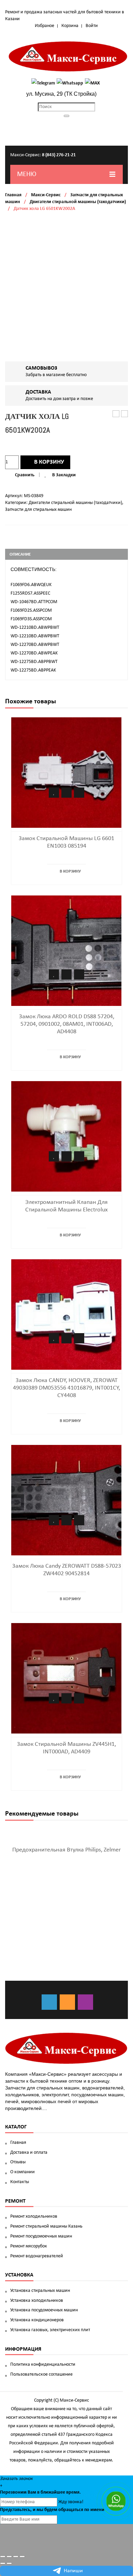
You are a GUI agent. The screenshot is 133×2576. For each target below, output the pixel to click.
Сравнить (25, 475)
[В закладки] (54, 793)
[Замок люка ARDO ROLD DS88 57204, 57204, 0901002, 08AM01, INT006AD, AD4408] (66, 951)
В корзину (49, 462)
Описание (20, 554)
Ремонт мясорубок (29, 2246)
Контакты (20, 2182)
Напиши (73, 2571)
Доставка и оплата (29, 2153)
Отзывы (18, 2162)
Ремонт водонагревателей (37, 2256)
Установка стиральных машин (40, 2291)
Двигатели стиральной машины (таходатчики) (78, 202)
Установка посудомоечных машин (44, 2310)
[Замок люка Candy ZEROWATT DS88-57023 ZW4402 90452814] (66, 1500)
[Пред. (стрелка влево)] (3, 2563)
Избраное (45, 26)
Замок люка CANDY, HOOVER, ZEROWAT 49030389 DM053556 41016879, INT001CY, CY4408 (66, 1388)
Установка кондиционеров (37, 2320)
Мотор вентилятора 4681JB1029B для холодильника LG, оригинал (116, 414)
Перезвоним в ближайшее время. (40, 2492)
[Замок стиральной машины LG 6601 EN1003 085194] (66, 773)
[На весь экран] (16, 2557)
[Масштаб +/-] (22, 2557)
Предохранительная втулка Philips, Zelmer (66, 1850)
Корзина (70, 26)
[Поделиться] (9, 2557)
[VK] (49, 2002)
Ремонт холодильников (34, 2216)
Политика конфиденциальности (43, 2365)
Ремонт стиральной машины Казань (46, 2226)
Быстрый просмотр (79, 793)
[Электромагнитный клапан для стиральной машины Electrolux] (66, 1136)
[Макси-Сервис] (68, 56)
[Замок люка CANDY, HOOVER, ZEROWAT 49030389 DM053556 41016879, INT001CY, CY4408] (66, 1314)
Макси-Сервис (46, 195)
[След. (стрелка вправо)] (9, 2563)
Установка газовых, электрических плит (50, 2330)
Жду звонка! (71, 2502)
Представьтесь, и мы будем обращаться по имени (52, 2510)
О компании (23, 2172)
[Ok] (67, 2002)
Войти (92, 26)
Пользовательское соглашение (41, 2374)
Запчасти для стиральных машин (38, 510)
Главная (13, 195)
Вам (32, 2492)
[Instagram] (85, 2002)
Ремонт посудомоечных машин (41, 2236)
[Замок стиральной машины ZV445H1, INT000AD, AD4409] (66, 1678)
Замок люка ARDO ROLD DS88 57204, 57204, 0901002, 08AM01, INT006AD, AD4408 (67, 1024)
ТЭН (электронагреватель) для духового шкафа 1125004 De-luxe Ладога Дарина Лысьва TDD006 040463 (125, 414)
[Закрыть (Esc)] (3, 2557)
